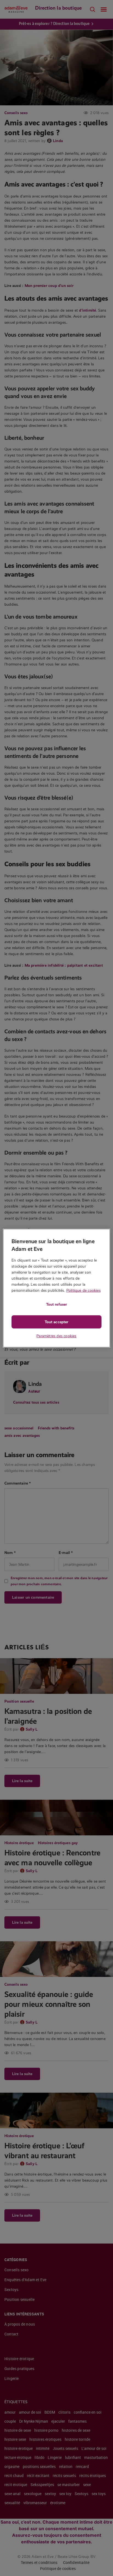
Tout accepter (56, 1322)
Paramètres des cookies (56, 1336)
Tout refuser (56, 1304)
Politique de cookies (84, 1290)
